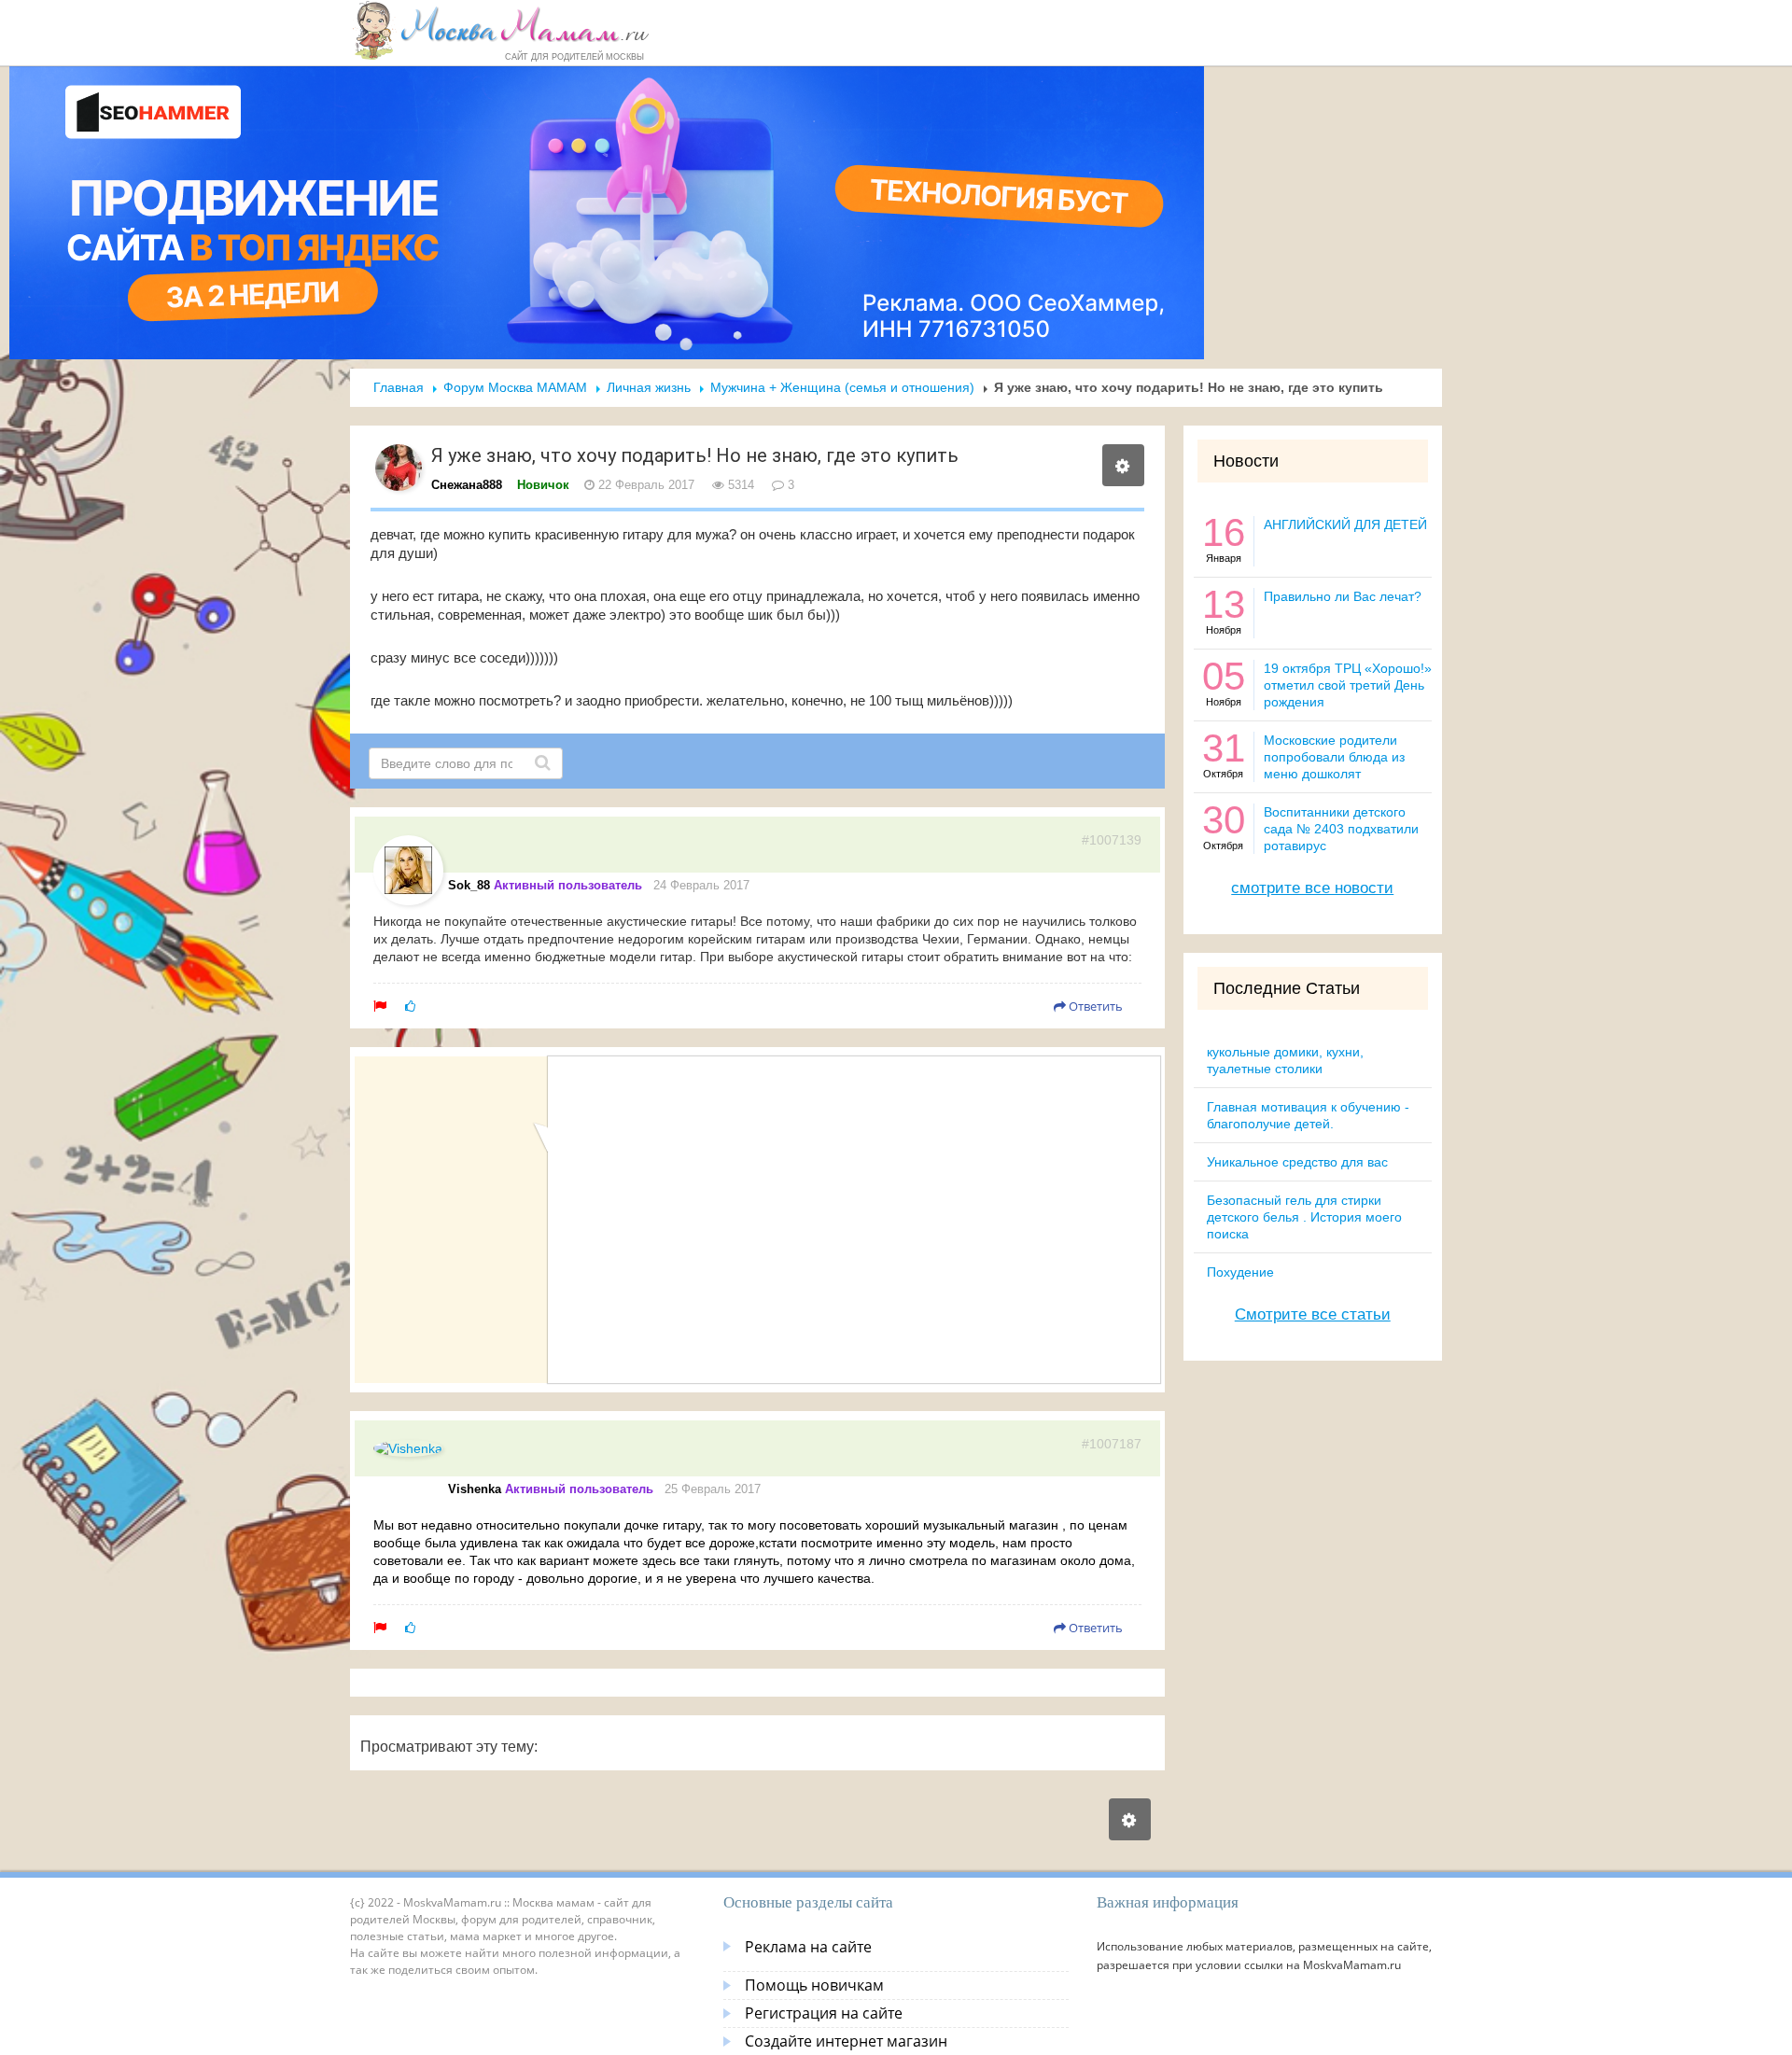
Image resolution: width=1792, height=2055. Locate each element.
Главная (399, 387)
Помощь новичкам (814, 1985)
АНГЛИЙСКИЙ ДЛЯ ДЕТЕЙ (1345, 524)
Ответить (1094, 1006)
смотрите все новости (1312, 888)
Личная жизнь (649, 387)
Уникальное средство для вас (1297, 1162)
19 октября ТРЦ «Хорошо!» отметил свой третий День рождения (1348, 685)
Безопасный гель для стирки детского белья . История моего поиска (1304, 1217)
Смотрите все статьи (1313, 1314)
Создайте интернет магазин (846, 2041)
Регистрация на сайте (824, 2013)
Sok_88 (469, 885)
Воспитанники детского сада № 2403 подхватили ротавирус (1341, 829)
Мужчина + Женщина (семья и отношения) (842, 387)
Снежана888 (467, 485)
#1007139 (1112, 840)
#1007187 (1112, 1444)
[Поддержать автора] (410, 1006)
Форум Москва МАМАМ (515, 387)
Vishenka (475, 1489)
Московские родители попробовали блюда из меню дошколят (1334, 757)
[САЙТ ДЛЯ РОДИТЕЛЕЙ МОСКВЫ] (500, 30)
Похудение (1240, 1272)
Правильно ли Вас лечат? (1343, 596)
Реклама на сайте (808, 1947)
